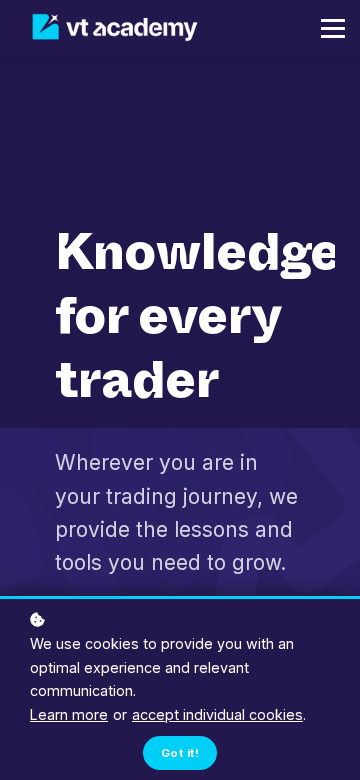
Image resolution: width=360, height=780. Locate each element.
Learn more (69, 714)
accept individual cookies (217, 714)
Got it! (180, 753)
